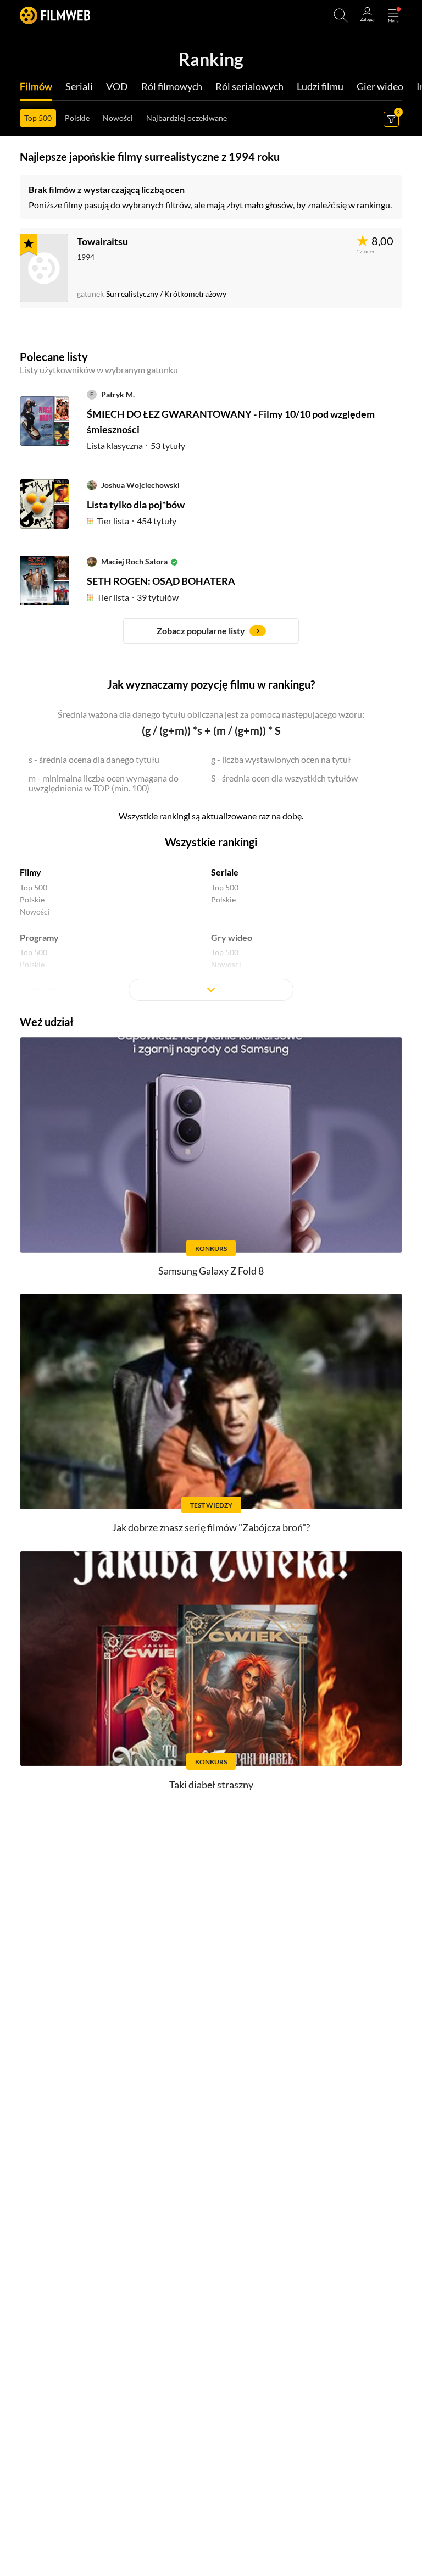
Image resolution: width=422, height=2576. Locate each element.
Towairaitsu (102, 241)
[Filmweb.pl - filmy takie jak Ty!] (55, 15)
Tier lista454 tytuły (137, 521)
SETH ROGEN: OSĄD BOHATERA (161, 581)
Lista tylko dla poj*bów (136, 505)
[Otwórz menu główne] (393, 15)
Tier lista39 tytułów (138, 597)
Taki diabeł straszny (211, 1785)
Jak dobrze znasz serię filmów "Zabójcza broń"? (211, 1527)
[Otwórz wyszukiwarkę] (341, 15)
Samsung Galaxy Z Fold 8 (211, 1271)
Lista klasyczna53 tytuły (136, 445)
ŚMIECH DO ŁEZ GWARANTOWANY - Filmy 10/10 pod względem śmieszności (231, 422)
